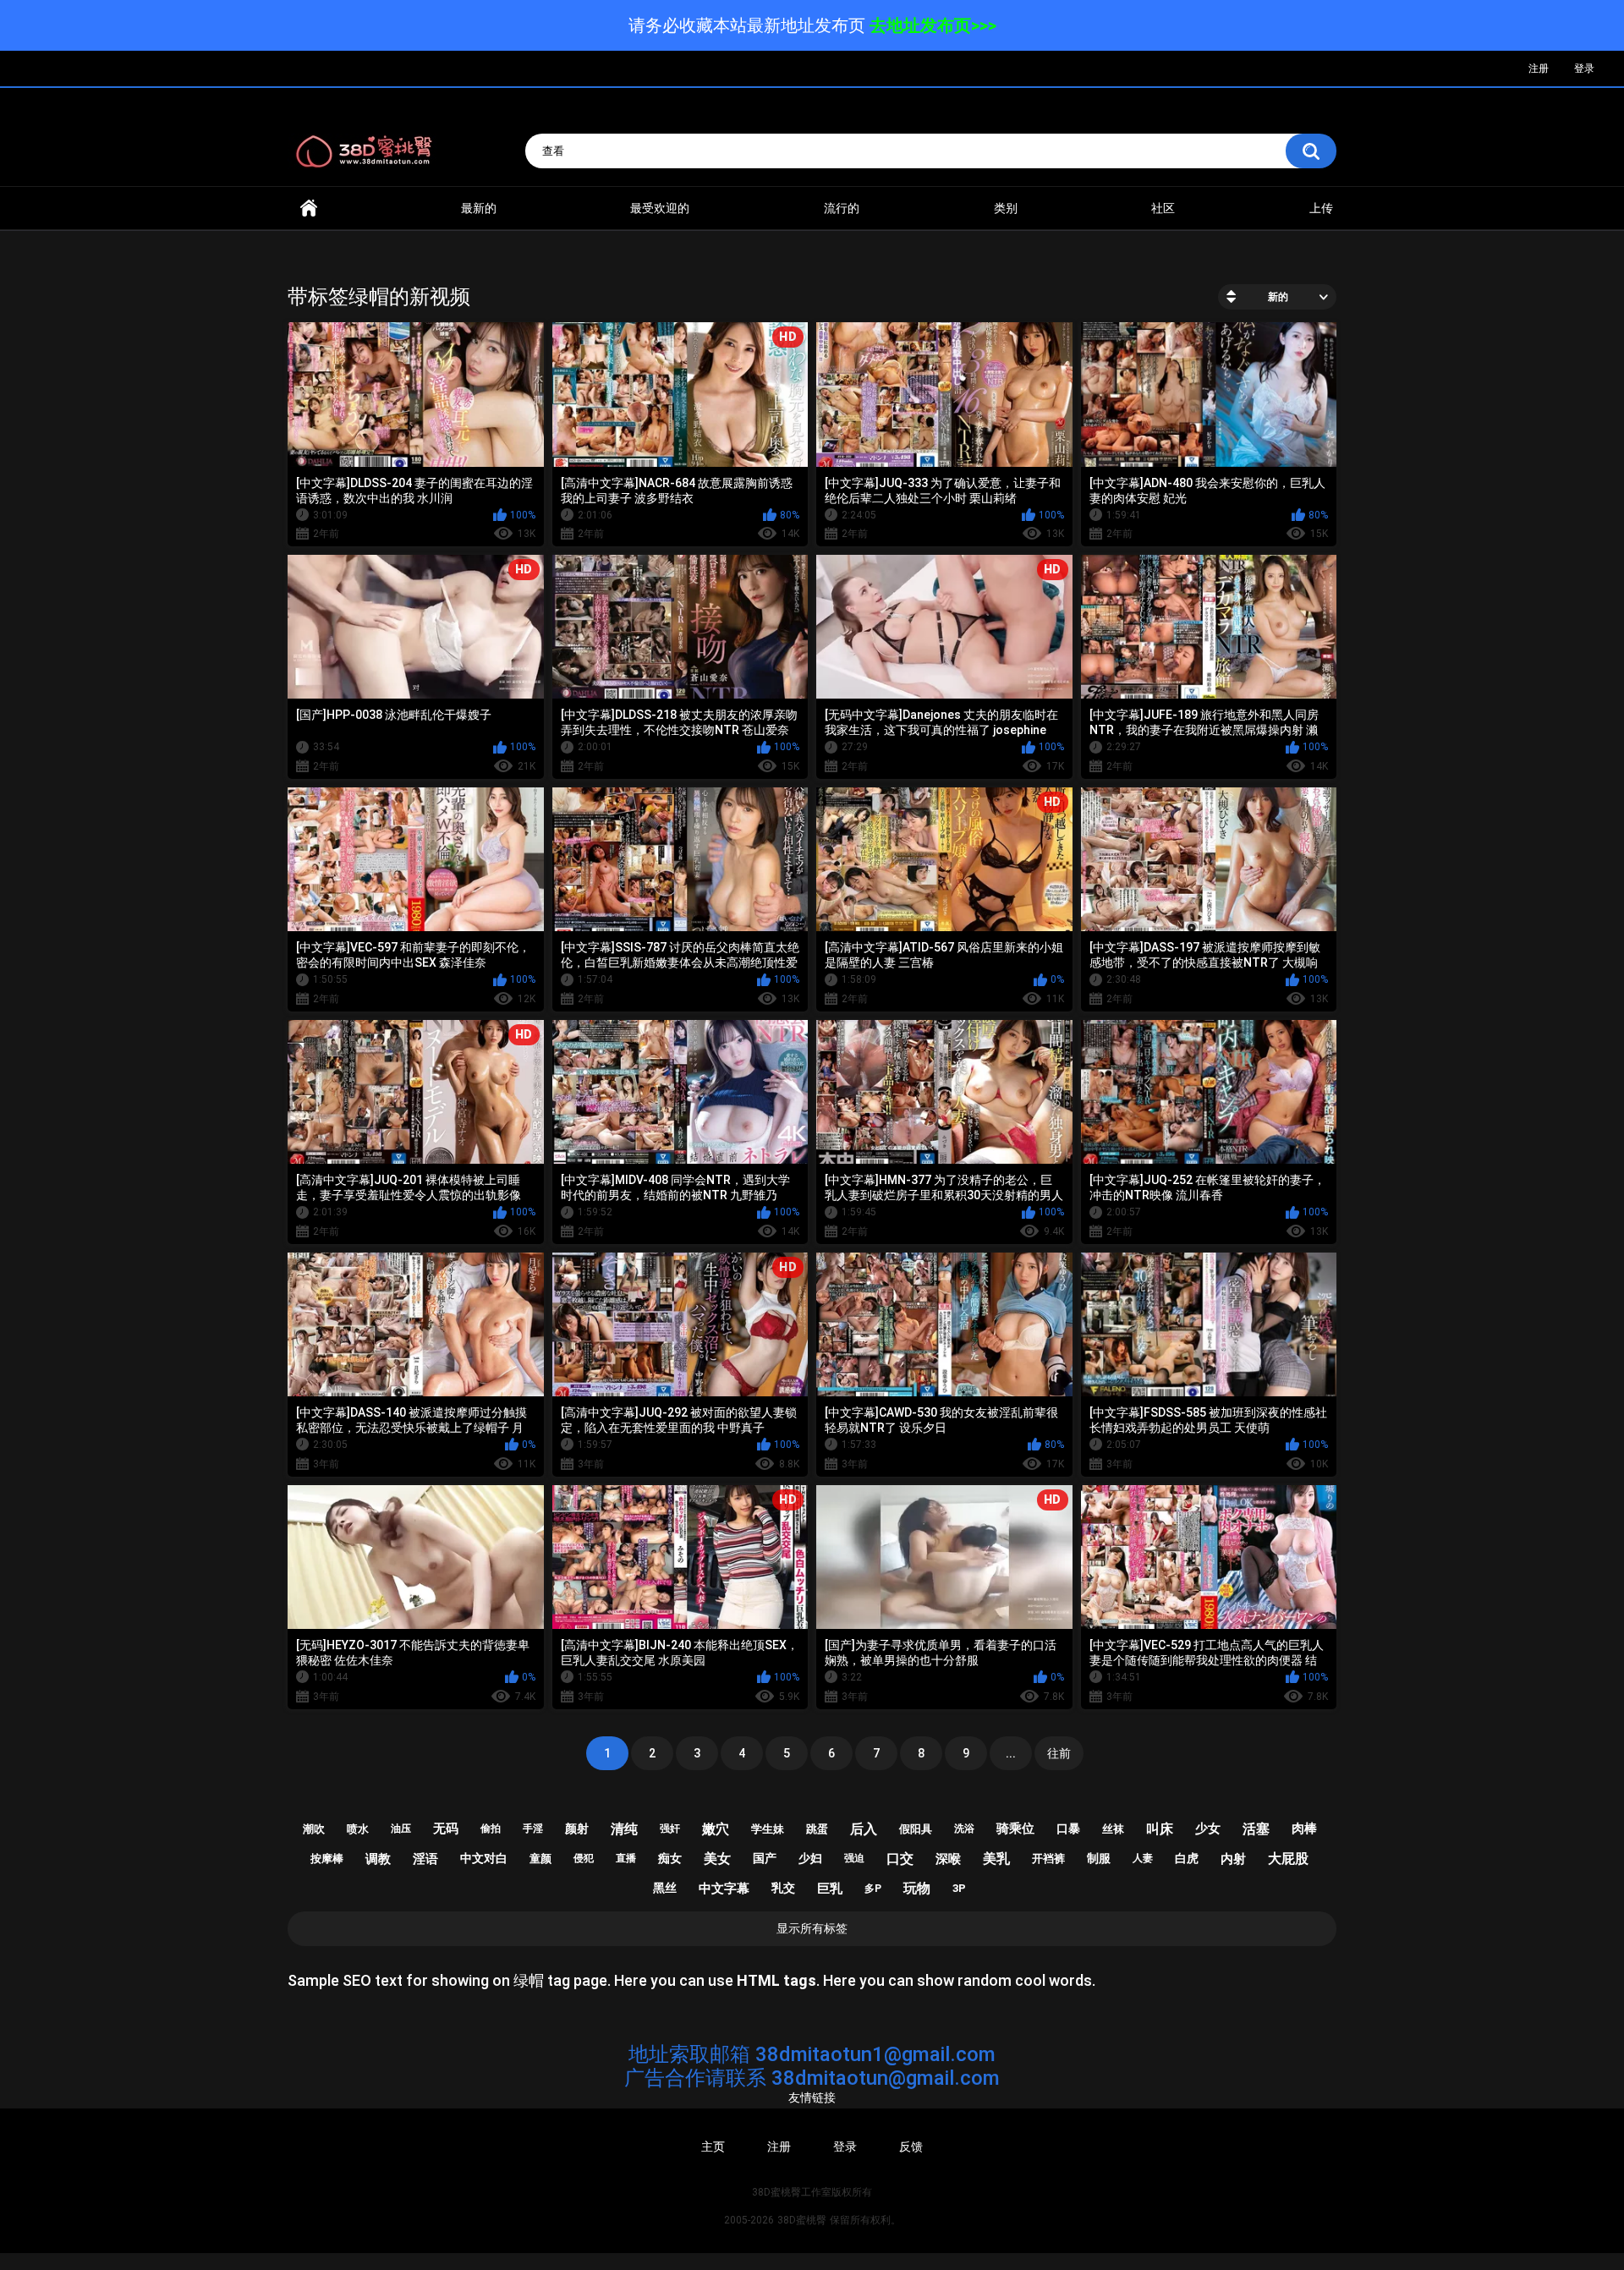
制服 (1099, 1858)
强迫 (854, 1858)
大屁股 (1288, 1859)
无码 (446, 1829)
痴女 (670, 1858)
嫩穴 (716, 1829)
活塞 (1256, 1829)
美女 (717, 1859)
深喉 (948, 1859)
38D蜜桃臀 (802, 2220)
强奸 (670, 1829)
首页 (309, 208)
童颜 (540, 1859)
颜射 (577, 1829)
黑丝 (665, 1888)
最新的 (479, 208)
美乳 (996, 1859)
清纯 (624, 1829)
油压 (401, 1829)
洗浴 (964, 1829)
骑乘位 (1015, 1829)
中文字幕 (724, 1889)
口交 (900, 1859)
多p (873, 1889)
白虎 (1187, 1858)
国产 (765, 1858)
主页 (713, 2147)
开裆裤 (1048, 1859)
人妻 (1143, 1858)
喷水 (358, 1829)
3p (959, 1888)
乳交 (783, 1888)
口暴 (1068, 1829)
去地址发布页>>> (933, 25)
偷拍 (491, 1829)
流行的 (842, 208)
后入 (864, 1829)
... (1011, 1753)
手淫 (533, 1829)
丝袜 (1113, 1829)
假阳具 (916, 1829)
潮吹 (314, 1829)
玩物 (917, 1888)
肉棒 (1304, 1829)
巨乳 (830, 1889)
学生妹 (768, 1829)
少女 (1208, 1829)
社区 (1163, 208)
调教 (378, 1859)
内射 (1233, 1859)
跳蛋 (817, 1829)
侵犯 (584, 1858)
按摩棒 (327, 1859)
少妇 (810, 1858)
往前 (1059, 1753)
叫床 (1160, 1829)
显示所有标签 (812, 1928)
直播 (626, 1858)
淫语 (425, 1859)
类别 (1006, 208)
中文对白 (484, 1858)
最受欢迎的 (660, 208)
